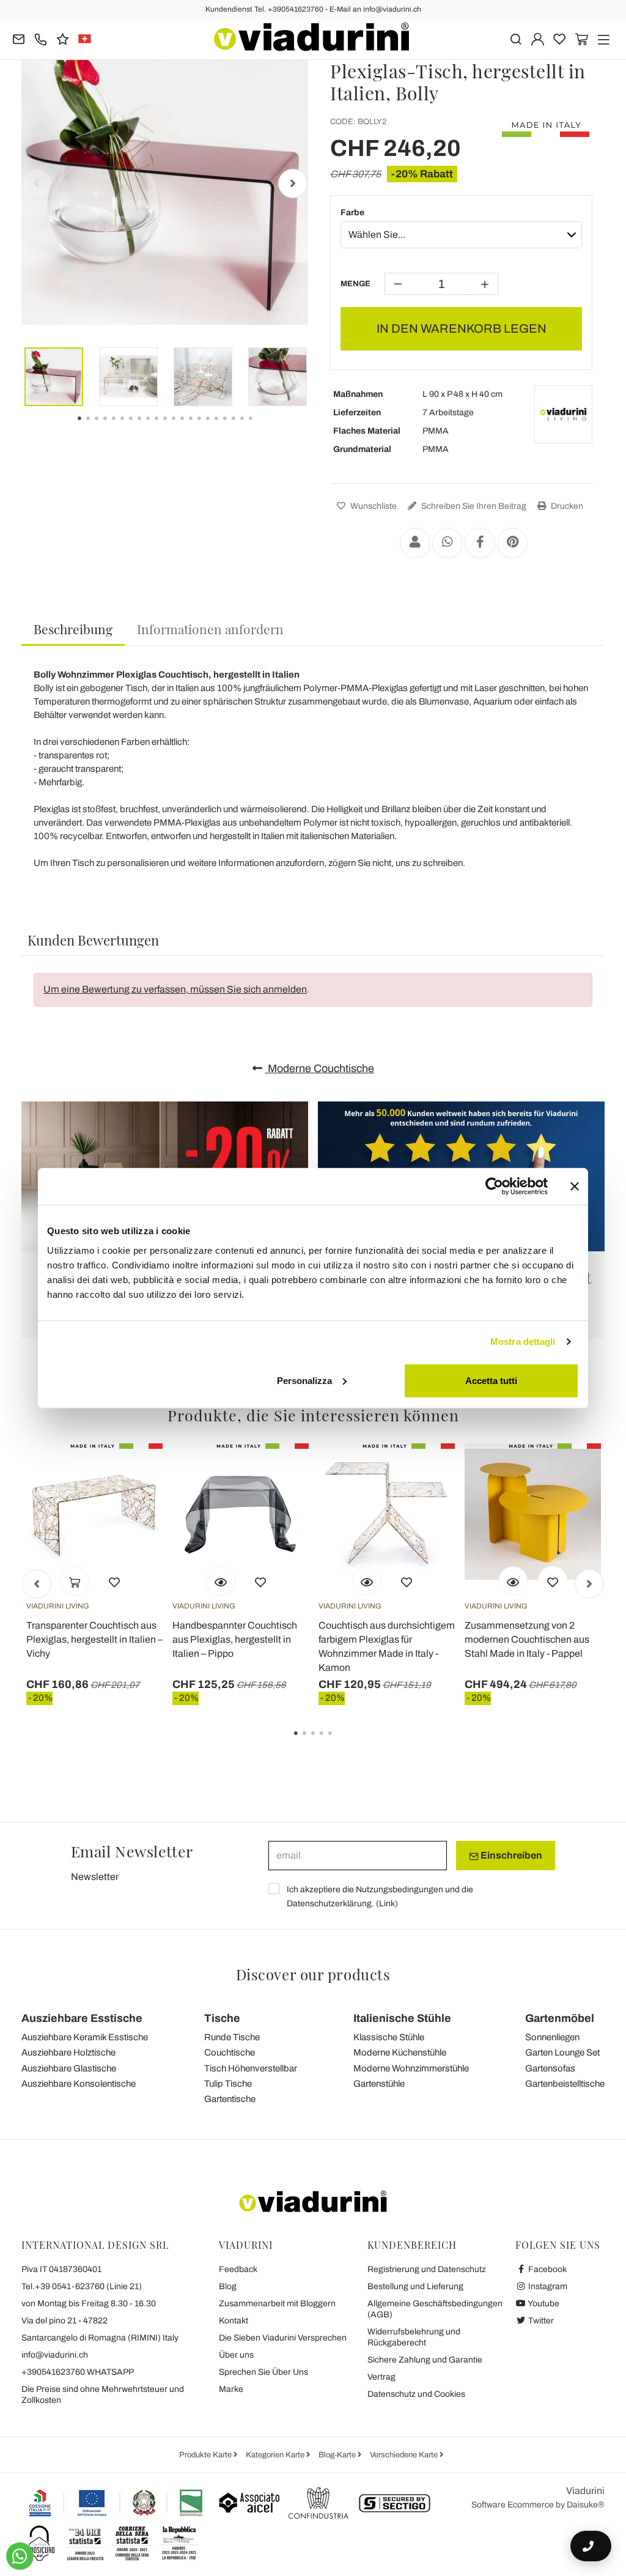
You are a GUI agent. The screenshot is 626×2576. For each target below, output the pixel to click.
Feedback (238, 2269)
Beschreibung (73, 629)
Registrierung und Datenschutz (427, 2269)
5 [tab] (341, 1742)
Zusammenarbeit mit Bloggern (277, 2304)
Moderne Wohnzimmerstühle (411, 2068)
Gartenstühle (379, 2084)
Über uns (236, 2355)
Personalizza (304, 1380)
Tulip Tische (228, 2084)
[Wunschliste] (114, 1581)
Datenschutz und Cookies (416, 2394)
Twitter (540, 2321)
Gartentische (230, 2099)
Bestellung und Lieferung (415, 2286)
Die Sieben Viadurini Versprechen (283, 2338)
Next (293, 183)
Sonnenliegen (552, 2037)
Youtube (543, 2304)
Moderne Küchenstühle (400, 2052)
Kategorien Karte (276, 2455)
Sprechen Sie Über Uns (263, 2372)
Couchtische (230, 2052)
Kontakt (234, 2321)
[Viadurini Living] (563, 414)
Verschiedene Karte (405, 2455)
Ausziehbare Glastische (69, 2068)
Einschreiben (510, 1855)
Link (387, 1904)
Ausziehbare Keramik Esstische (85, 2037)
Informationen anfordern (210, 629)
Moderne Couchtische (320, 1068)
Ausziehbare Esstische (82, 2018)
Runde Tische (232, 2037)
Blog (228, 2286)
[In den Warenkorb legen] (75, 1581)
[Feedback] (63, 38)
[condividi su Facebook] (480, 543)
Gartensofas (550, 2068)
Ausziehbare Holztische (68, 2052)
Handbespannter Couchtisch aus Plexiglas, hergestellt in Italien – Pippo (235, 1639)
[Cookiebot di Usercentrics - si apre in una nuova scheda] (494, 1186)
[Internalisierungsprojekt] (116, 2503)
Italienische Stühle (402, 2018)
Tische (222, 2018)
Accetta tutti (491, 1380)
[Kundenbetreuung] (41, 38)
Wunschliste (373, 506)
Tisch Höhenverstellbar (251, 2068)
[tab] (73, 630)
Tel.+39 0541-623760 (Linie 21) (82, 2286)
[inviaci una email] (19, 38)
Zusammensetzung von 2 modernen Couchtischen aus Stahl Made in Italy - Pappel (527, 1639)
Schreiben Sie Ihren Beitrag (473, 506)
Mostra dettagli (523, 1342)
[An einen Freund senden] (415, 543)
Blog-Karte (338, 2455)
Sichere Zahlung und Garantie (425, 2360)
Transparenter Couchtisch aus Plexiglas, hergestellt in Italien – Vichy (94, 1639)
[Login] (538, 38)
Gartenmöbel (560, 2018)
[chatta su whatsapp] (20, 2556)
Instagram (547, 2286)
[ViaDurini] (311, 37)
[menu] (604, 38)
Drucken (566, 506)
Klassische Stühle (389, 2037)
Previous (37, 183)
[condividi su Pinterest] (512, 543)
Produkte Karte (206, 2455)
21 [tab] (261, 427)
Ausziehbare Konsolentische (79, 2084)
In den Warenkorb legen (462, 328)
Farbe (352, 213)
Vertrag (381, 2377)
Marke (231, 2389)
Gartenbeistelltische (565, 2084)
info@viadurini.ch (55, 2355)
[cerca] (516, 38)
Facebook (547, 2269)
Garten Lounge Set (562, 2052)
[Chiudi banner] (575, 1186)
